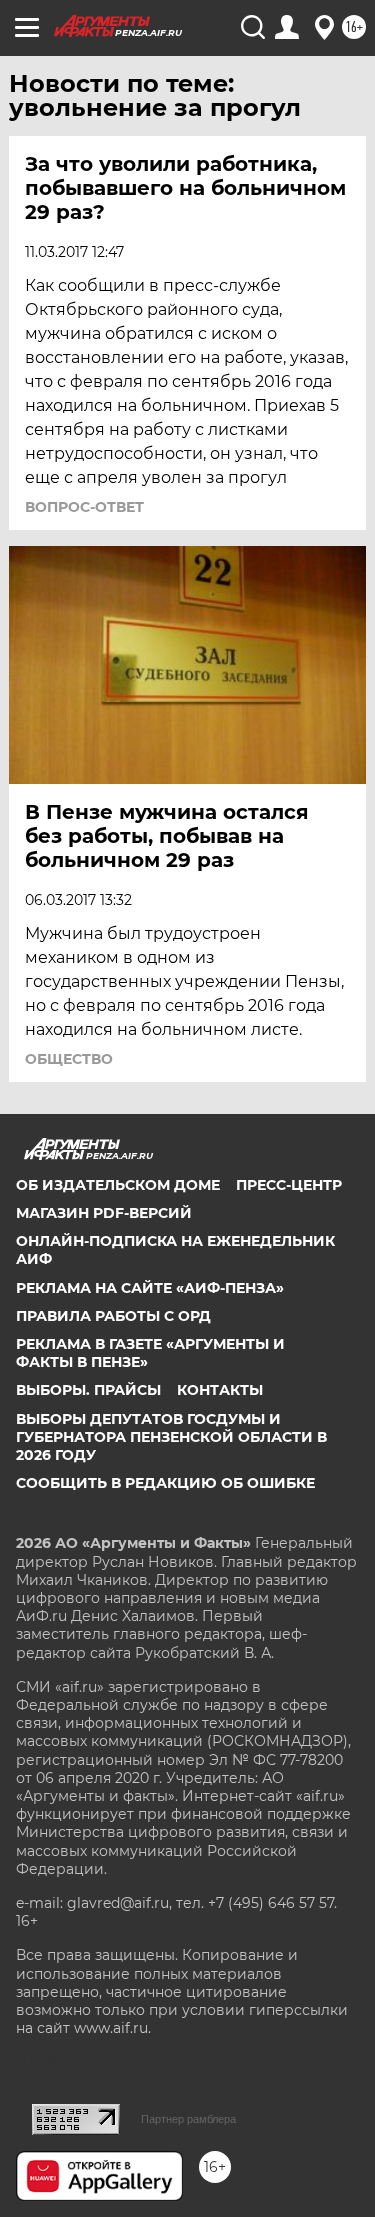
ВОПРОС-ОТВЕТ (84, 507)
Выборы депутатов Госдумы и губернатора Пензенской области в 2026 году (171, 1437)
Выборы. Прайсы (88, 1390)
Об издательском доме (118, 1185)
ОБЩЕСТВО (69, 1059)
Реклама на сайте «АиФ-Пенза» (150, 1288)
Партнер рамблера (188, 2119)
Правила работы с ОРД (113, 1316)
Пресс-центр (289, 1185)
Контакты (220, 1390)
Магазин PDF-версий (104, 1213)
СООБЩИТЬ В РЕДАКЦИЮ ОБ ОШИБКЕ (165, 1483)
